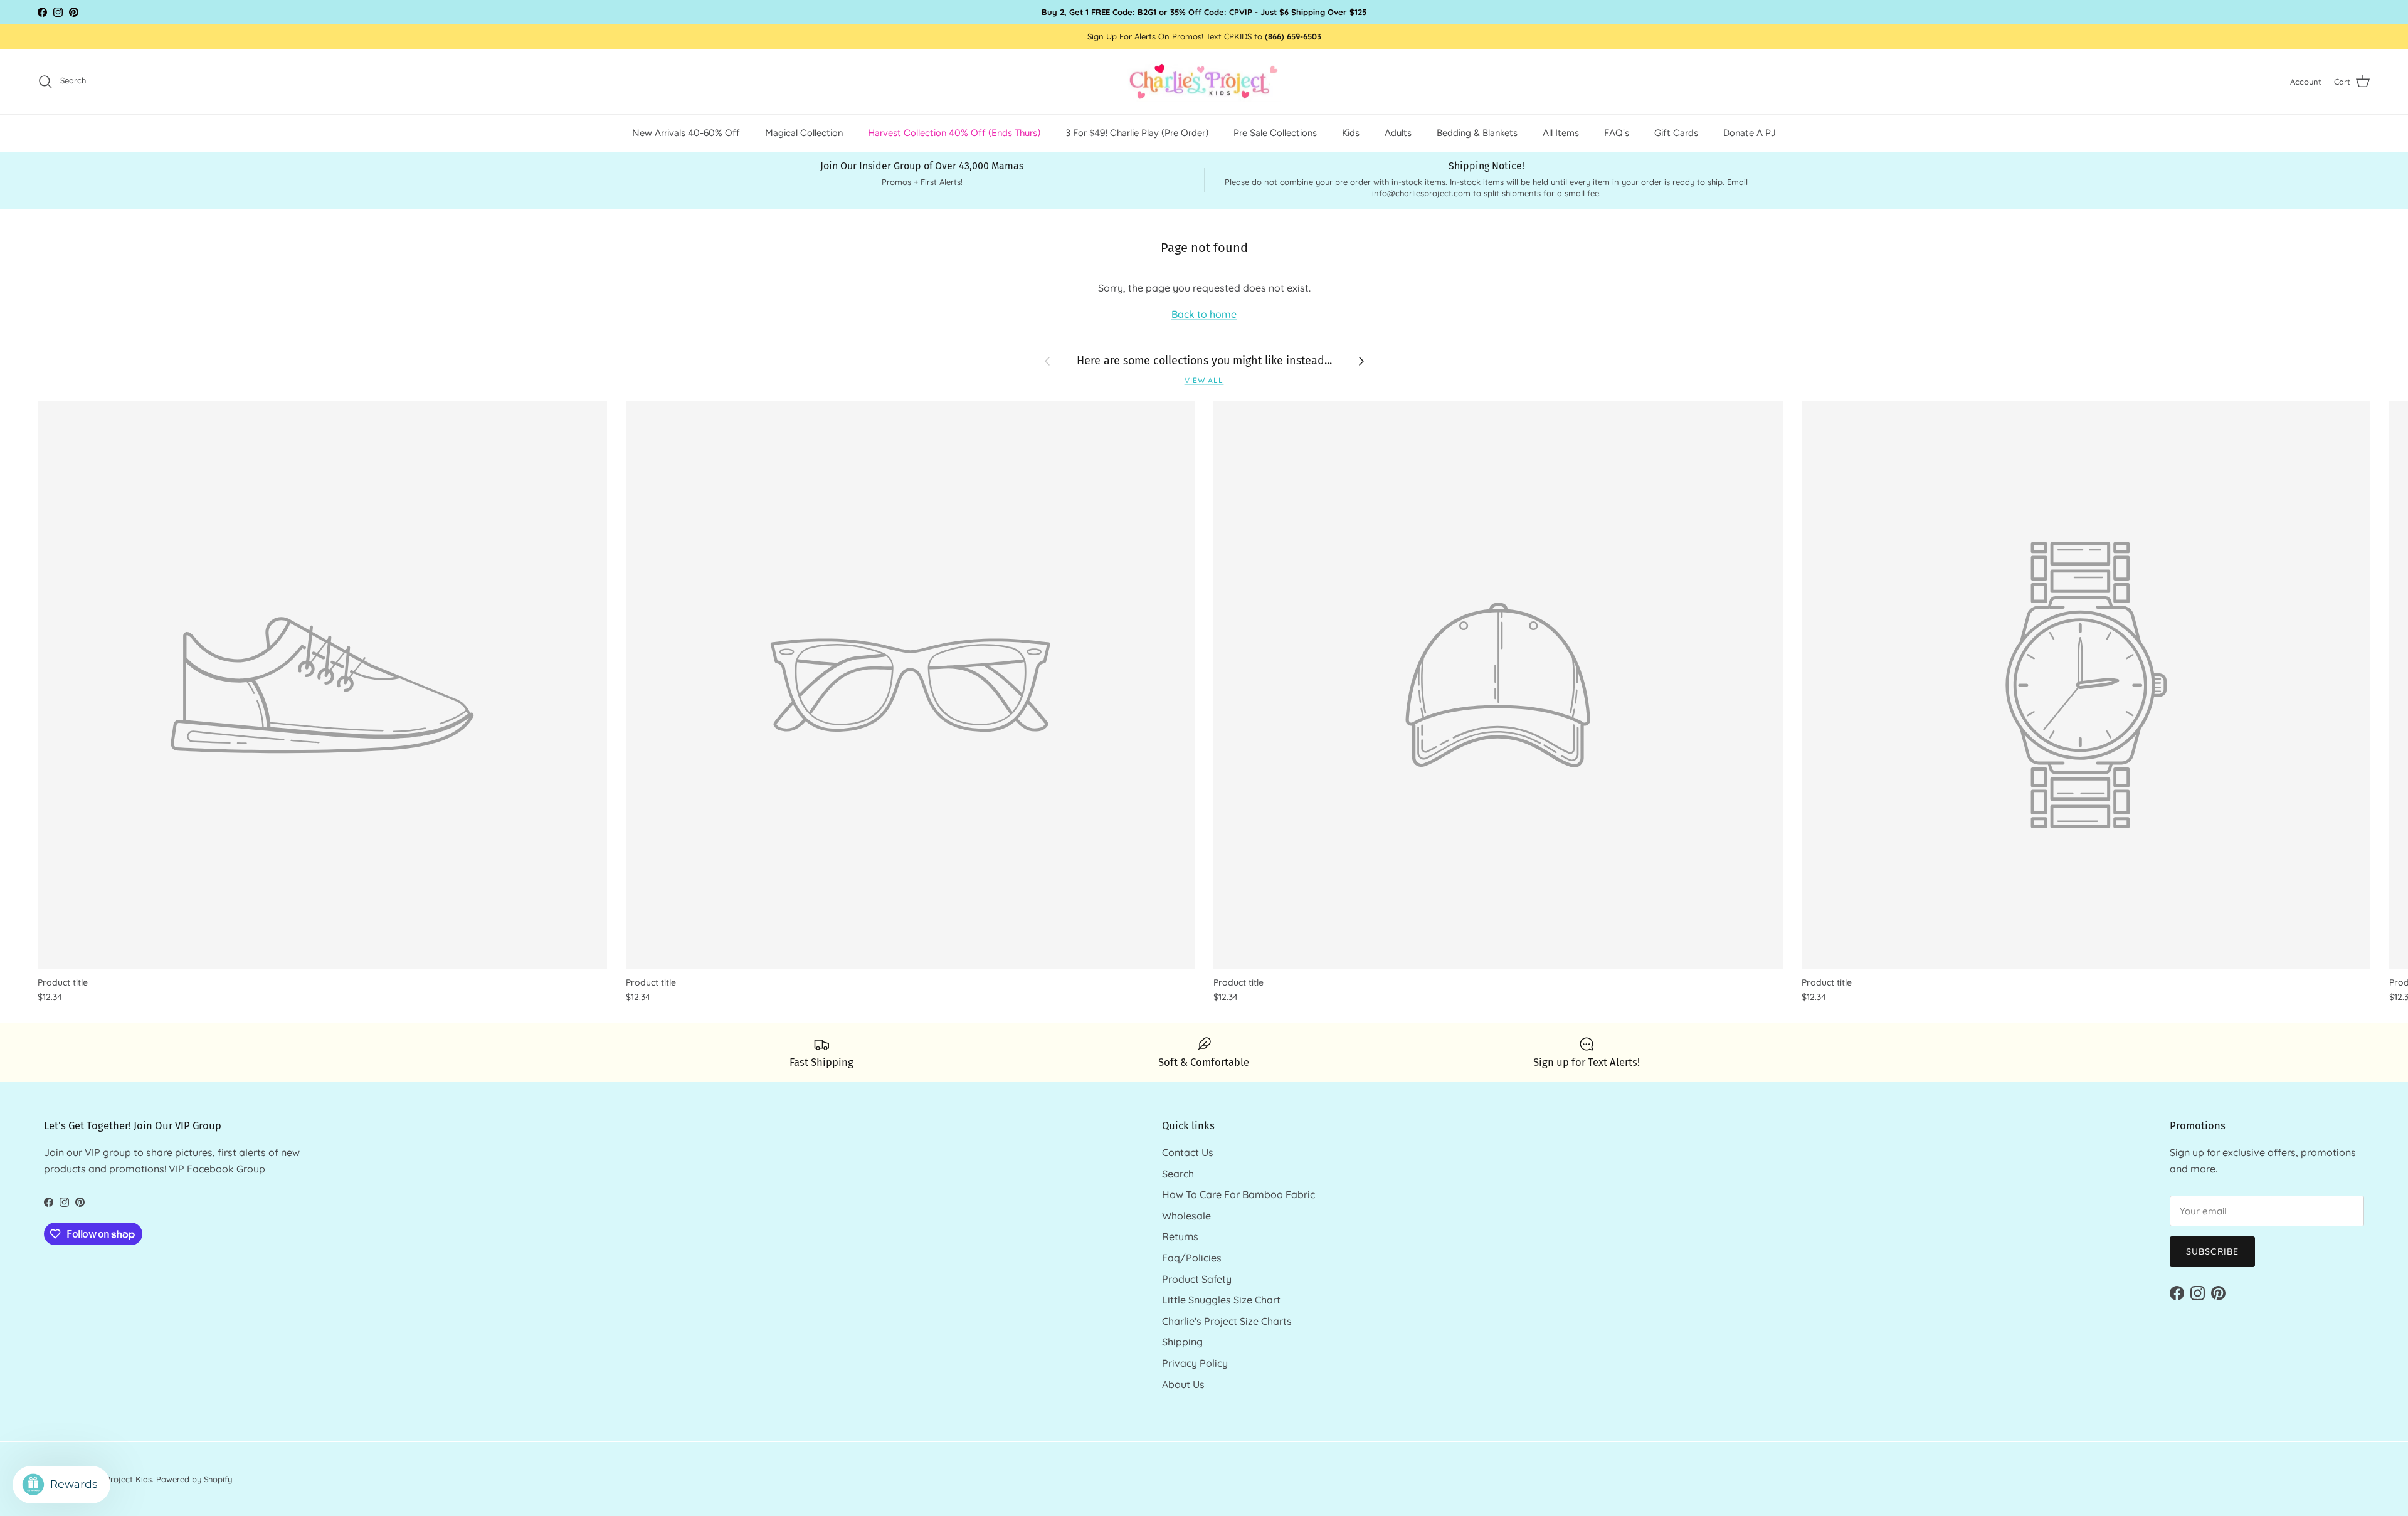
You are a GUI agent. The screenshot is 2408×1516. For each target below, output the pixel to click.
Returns (1180, 1236)
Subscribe (2212, 1251)
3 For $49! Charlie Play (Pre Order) (1137, 133)
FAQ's (1617, 133)
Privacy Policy (1195, 1363)
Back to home (1204, 314)
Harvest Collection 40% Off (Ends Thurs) (954, 133)
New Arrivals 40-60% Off (686, 133)
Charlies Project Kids (113, 1479)
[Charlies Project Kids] (1204, 82)
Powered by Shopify (194, 1479)
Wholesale (1186, 1216)
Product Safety (1197, 1279)
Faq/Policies (1192, 1258)
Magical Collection (804, 133)
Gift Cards (1676, 133)
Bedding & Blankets (1477, 133)
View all (1204, 380)
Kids (1351, 133)
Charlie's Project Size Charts (1227, 1321)
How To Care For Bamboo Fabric (1238, 1194)
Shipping (1182, 1342)
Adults (1398, 133)
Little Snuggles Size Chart (1221, 1300)
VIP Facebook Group (217, 1169)
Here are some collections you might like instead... (1204, 361)
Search (1178, 1174)
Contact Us (1188, 1152)
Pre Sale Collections (1275, 133)
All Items (1561, 133)
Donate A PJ (1750, 133)
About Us (1183, 1384)
